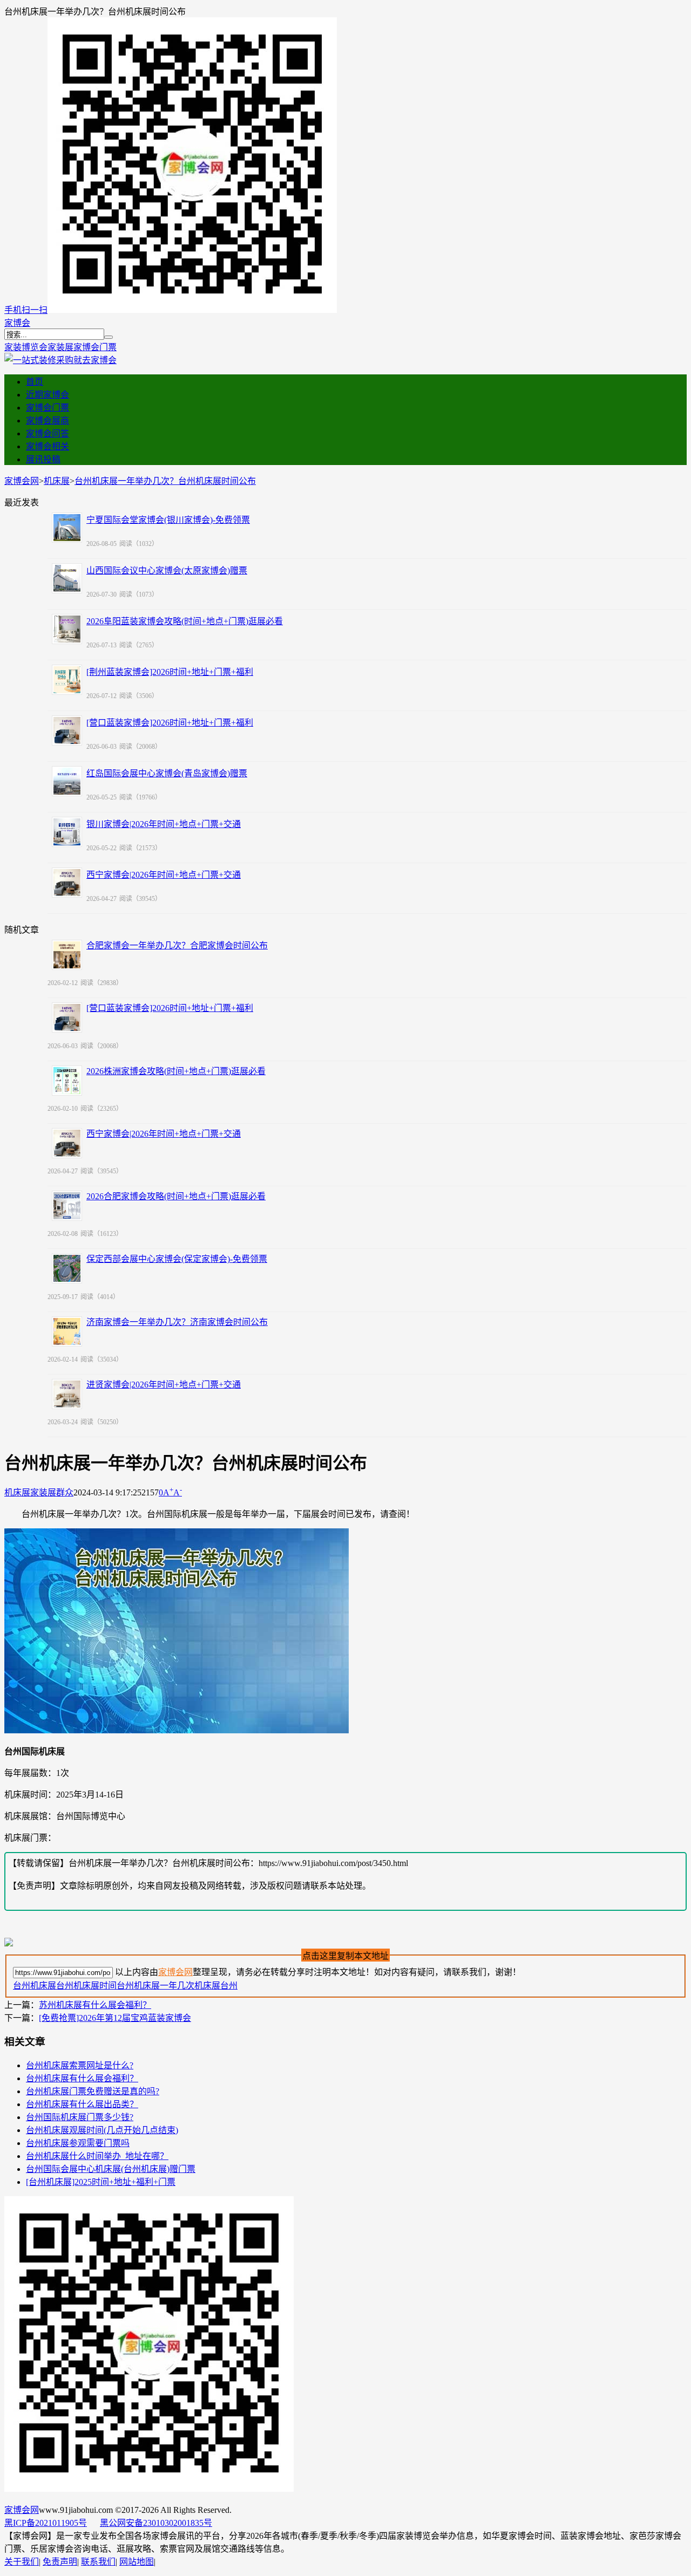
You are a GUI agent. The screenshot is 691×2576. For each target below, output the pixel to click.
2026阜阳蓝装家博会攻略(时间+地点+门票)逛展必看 (185, 621)
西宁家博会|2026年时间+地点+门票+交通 (164, 875)
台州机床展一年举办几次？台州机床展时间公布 (165, 481)
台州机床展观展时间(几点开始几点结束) (102, 2130)
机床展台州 (216, 1986)
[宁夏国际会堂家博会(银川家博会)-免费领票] (67, 528)
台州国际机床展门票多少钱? (80, 2117)
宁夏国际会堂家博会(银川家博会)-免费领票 (168, 520)
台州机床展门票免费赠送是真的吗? (93, 2091)
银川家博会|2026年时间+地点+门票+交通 (164, 824)
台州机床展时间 (86, 1986)
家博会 (17, 323)
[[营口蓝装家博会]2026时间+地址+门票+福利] (67, 730)
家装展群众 (52, 1492)
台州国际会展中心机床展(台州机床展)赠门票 (111, 2169)
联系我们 (98, 2562)
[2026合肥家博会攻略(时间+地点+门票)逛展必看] (67, 1206)
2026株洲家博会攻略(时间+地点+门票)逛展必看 (176, 1071)
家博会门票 (95, 347)
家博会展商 (48, 421)
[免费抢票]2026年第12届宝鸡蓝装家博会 (115, 2018)
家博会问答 (48, 433)
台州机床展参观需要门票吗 (78, 2143)
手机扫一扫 (26, 310)
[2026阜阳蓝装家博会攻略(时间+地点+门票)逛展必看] (67, 629)
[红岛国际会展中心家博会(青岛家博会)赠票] (67, 781)
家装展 (60, 347)
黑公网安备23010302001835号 (156, 2523)
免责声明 (60, 2562)
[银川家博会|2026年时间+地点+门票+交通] (67, 832)
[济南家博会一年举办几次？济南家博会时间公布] (67, 1331)
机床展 (57, 481)
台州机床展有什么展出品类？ (82, 2104)
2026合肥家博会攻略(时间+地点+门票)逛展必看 (176, 1196)
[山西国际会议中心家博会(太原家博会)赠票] (67, 578)
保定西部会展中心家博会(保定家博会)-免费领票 (177, 1259)
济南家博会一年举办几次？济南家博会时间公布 (177, 1322)
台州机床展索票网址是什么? (80, 2065)
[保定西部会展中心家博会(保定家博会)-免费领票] (67, 1268)
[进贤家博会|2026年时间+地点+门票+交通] (67, 1394)
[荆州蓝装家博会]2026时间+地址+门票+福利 (170, 672)
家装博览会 (26, 347)
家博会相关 (48, 446)
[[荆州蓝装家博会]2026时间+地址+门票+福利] (67, 680)
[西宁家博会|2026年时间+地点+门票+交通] (67, 883)
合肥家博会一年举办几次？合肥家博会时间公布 (177, 945)
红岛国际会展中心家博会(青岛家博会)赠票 (167, 773)
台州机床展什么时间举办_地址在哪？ (97, 2156)
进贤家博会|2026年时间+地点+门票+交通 (164, 1385)
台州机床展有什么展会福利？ (82, 2078)
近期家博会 (48, 395)
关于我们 (22, 2562)
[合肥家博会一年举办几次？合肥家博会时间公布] (67, 955)
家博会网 (22, 481)
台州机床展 (35, 1986)
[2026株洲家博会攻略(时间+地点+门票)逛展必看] (67, 1081)
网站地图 (137, 2562)
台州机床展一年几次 (155, 1986)
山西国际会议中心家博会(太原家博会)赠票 (167, 570)
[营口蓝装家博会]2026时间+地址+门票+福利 (170, 723)
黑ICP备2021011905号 (46, 2523)
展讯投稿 (43, 459)
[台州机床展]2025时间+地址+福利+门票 (101, 2182)
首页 (35, 382)
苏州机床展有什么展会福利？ (95, 2005)
